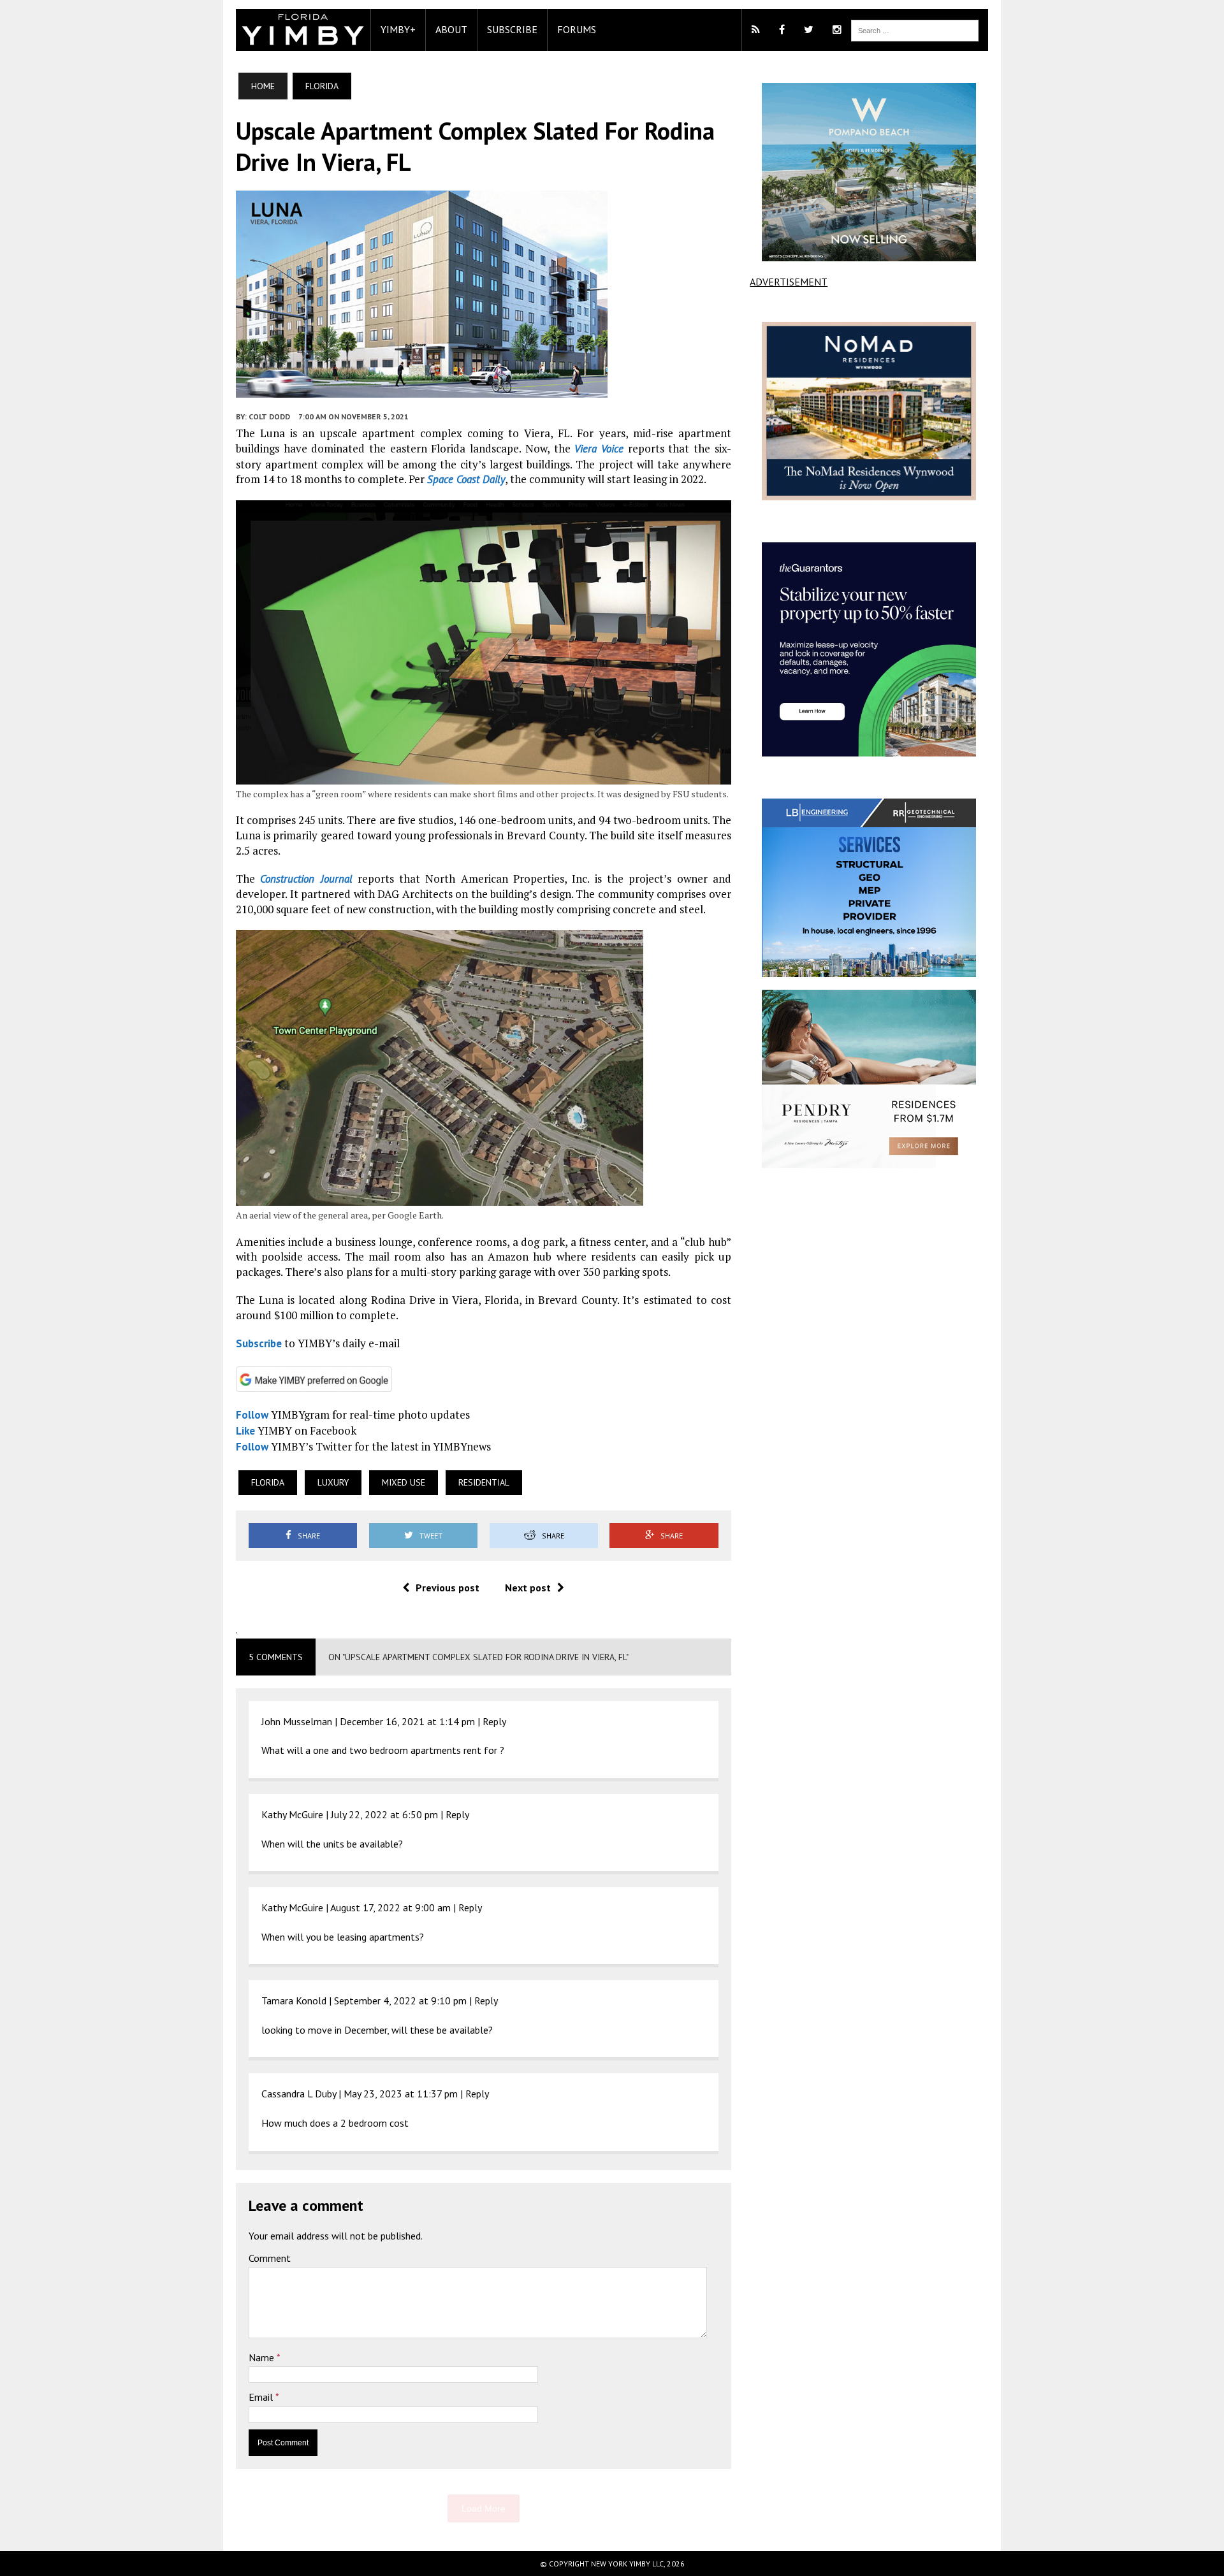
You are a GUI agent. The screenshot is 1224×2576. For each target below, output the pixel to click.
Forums (577, 29)
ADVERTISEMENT (789, 282)
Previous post (448, 1588)
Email (262, 2397)
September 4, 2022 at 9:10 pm (400, 2001)
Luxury (333, 1482)
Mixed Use (404, 1482)
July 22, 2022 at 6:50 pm (384, 1814)
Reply (494, 1721)
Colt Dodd (269, 416)
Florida (268, 1482)
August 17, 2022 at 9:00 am (390, 1907)
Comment (270, 2258)
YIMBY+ (398, 29)
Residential (484, 1482)
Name (263, 2357)
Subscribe (512, 29)
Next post (528, 1588)
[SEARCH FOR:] (915, 29)
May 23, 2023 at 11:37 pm (401, 2094)
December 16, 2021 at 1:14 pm (407, 1721)
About (451, 29)
